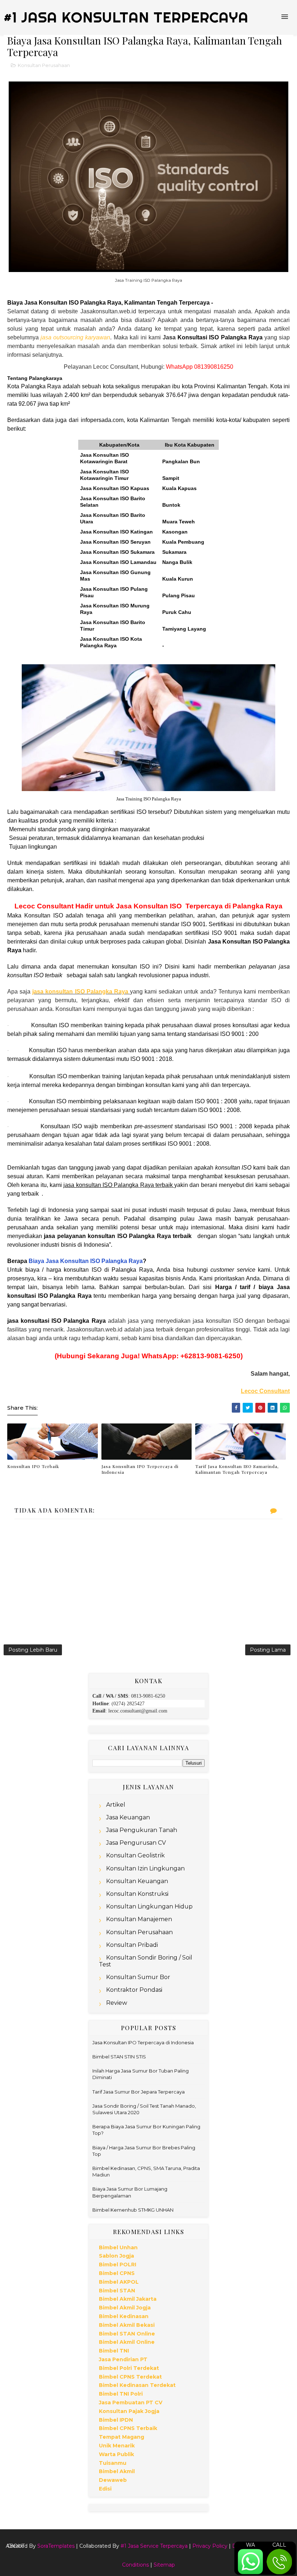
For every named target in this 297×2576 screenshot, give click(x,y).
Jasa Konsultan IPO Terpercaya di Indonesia (140, 1469)
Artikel (116, 1805)
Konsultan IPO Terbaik (33, 1466)
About (15, 2546)
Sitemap (164, 2565)
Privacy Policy (210, 2546)
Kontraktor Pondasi (134, 1990)
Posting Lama (268, 1650)
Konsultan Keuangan (137, 1881)
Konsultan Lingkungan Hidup (149, 1906)
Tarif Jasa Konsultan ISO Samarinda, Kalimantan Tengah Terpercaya (237, 1469)
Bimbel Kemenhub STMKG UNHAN (133, 2210)
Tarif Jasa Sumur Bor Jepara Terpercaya (139, 2092)
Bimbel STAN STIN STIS (119, 2057)
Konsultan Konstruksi (137, 1894)
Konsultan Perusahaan (44, 65)
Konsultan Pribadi (132, 1945)
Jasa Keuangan (128, 1817)
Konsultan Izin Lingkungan (145, 1868)
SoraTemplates (56, 2546)
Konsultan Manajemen (139, 1919)
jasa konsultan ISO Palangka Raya (80, 992)
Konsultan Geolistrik (135, 1855)
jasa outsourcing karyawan (75, 337)
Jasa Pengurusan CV (136, 1843)
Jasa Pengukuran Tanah (142, 1830)
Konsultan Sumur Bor (138, 1977)
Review (117, 2003)
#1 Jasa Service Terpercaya (154, 2546)
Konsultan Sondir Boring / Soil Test (146, 1961)
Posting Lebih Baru (33, 1650)
